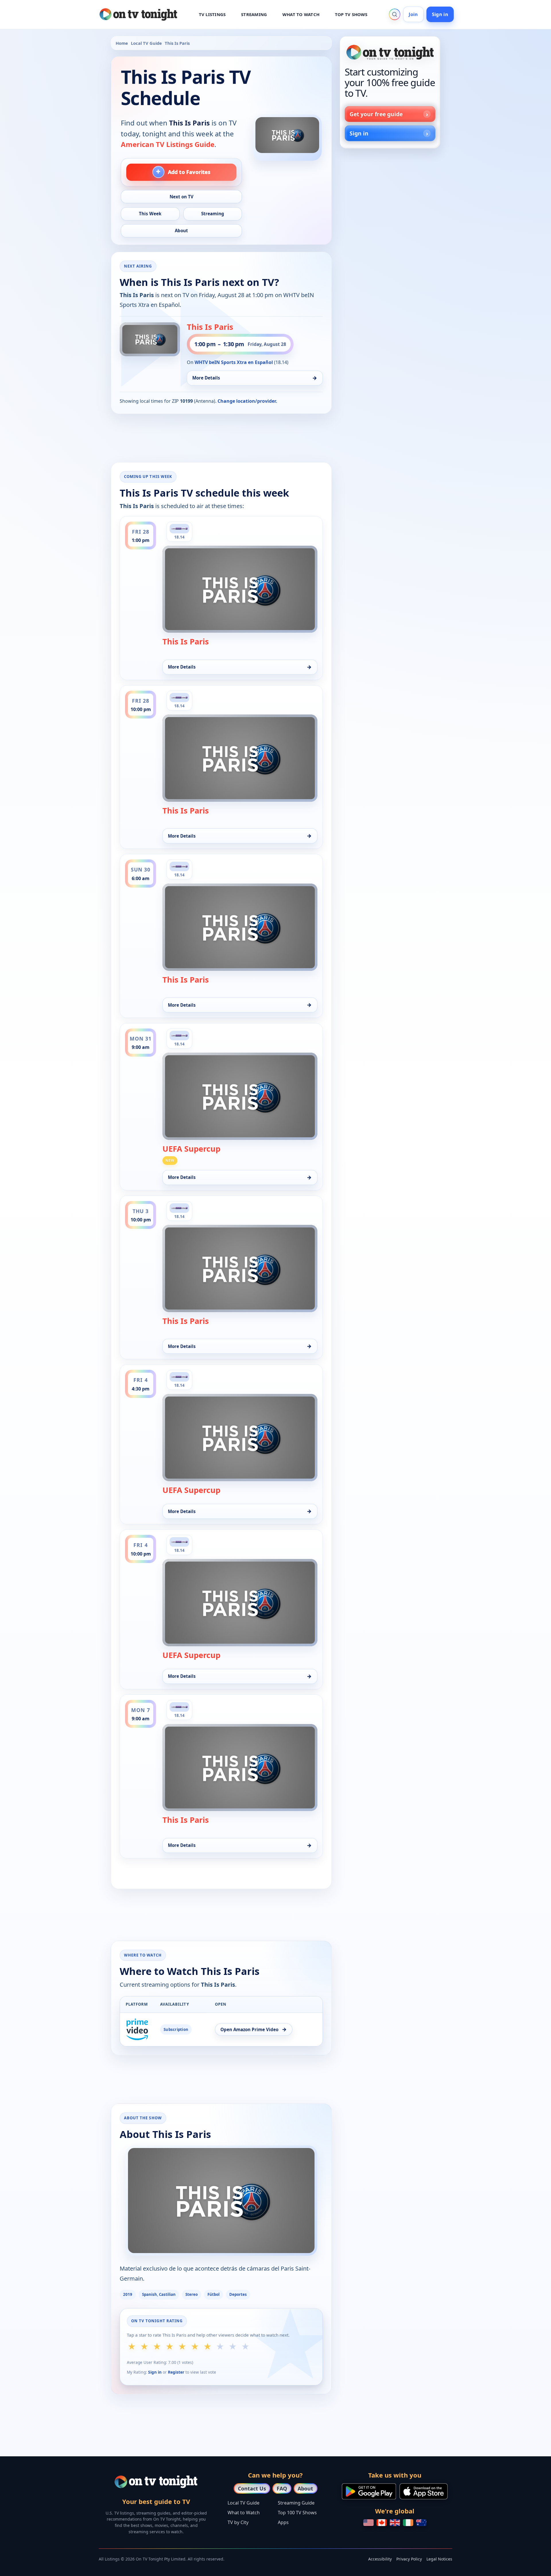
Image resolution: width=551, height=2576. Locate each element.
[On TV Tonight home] (390, 52)
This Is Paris (210, 327)
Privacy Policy (409, 2559)
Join (413, 14)
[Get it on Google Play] (369, 2491)
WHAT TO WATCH (301, 14)
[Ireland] (408, 2523)
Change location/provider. (247, 401)
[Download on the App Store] (424, 2491)
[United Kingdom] (395, 2523)
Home (122, 43)
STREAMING (254, 14)
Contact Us (252, 2488)
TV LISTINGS (212, 14)
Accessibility (380, 2559)
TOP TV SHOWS (351, 14)
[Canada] (382, 2523)
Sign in (440, 14)
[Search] (395, 14)
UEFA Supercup (191, 1149)
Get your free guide (376, 114)
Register (176, 2372)
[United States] (368, 2523)
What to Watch (244, 2513)
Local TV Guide (146, 43)
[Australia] (421, 2523)
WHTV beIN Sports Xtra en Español (234, 362)
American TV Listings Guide (168, 144)
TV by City (238, 2522)
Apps (283, 2522)
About (305, 2488)
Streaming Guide (296, 2503)
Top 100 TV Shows (297, 2513)
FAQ (282, 2488)
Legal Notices (439, 2559)
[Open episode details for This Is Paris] (240, 589)
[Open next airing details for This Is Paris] (150, 339)
